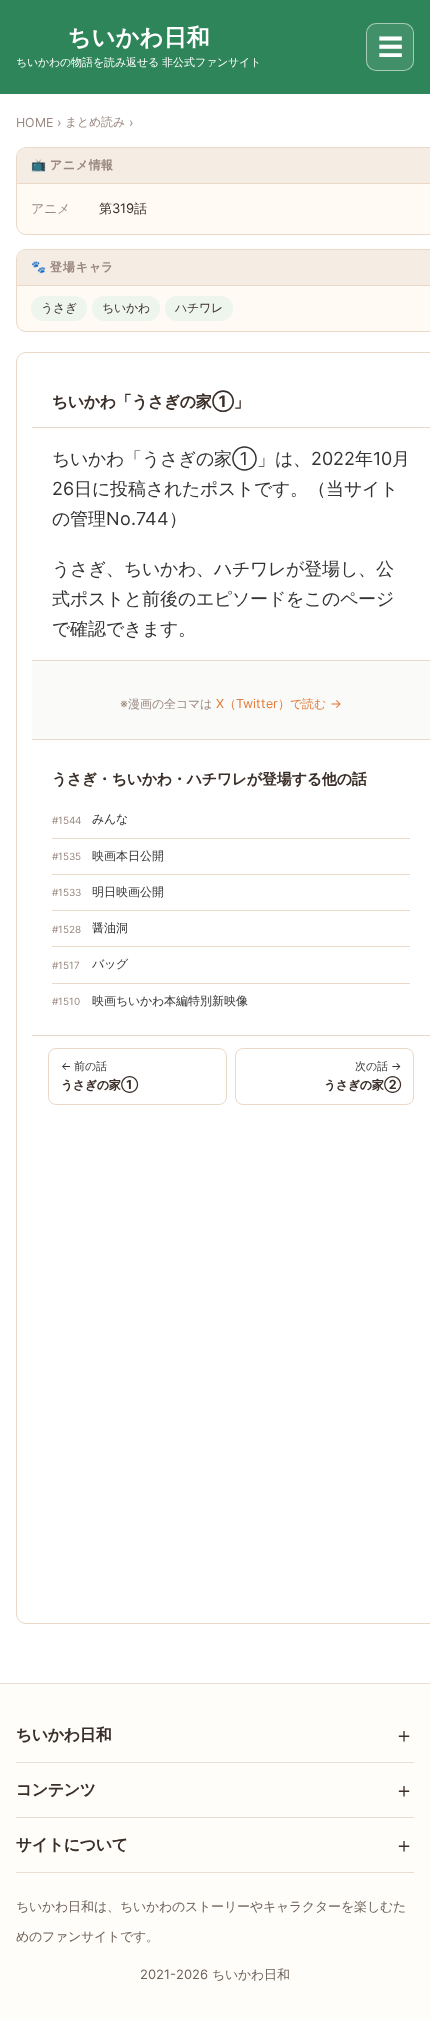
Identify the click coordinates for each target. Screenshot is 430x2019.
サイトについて (72, 1844)
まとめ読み (95, 121)
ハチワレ (199, 307)
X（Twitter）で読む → (279, 703)
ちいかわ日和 (64, 1734)
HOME (34, 122)
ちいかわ (126, 307)
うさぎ (59, 307)
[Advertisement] (215, 1360)
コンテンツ (56, 1789)
